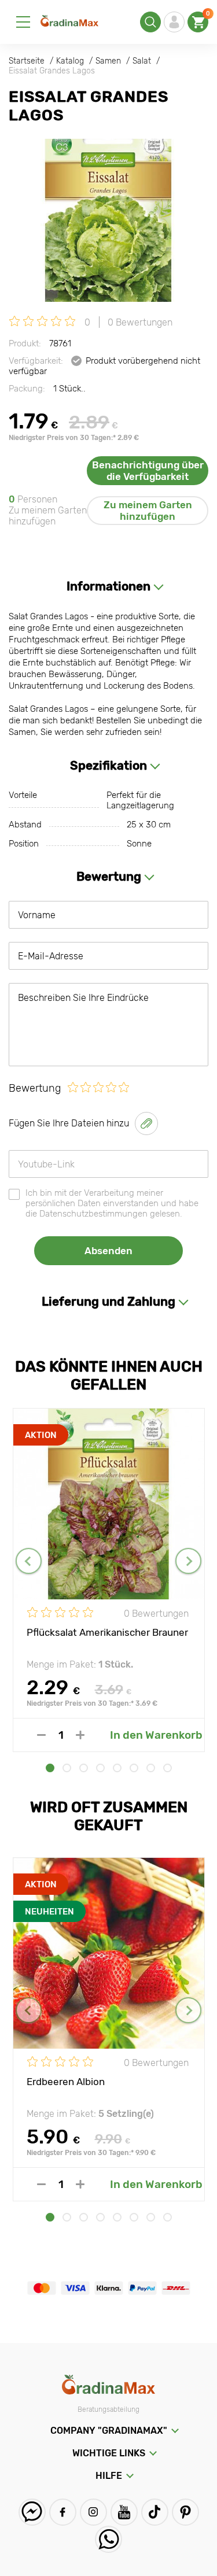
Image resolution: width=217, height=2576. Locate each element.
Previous (29, 1561)
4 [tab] (100, 1768)
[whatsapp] (108, 2539)
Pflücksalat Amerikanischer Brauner (107, 1632)
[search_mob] (150, 22)
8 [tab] (168, 1768)
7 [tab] (151, 1768)
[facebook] (63, 2512)
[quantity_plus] (80, 1735)
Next (188, 1561)
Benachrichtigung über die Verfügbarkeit (148, 471)
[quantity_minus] (41, 1735)
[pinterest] (185, 2512)
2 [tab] (67, 1768)
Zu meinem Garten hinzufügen (148, 511)
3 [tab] (84, 1768)
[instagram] (93, 2512)
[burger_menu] (23, 22)
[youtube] (124, 2512)
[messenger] (32, 2512)
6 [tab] (134, 1768)
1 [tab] (50, 1768)
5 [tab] (117, 1768)
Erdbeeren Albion (66, 2082)
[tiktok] (155, 2512)
